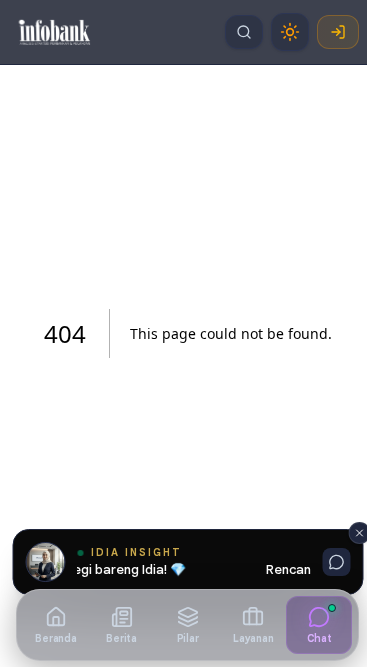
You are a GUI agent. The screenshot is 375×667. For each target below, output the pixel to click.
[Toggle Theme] (290, 32)
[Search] (244, 32)
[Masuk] (338, 32)
